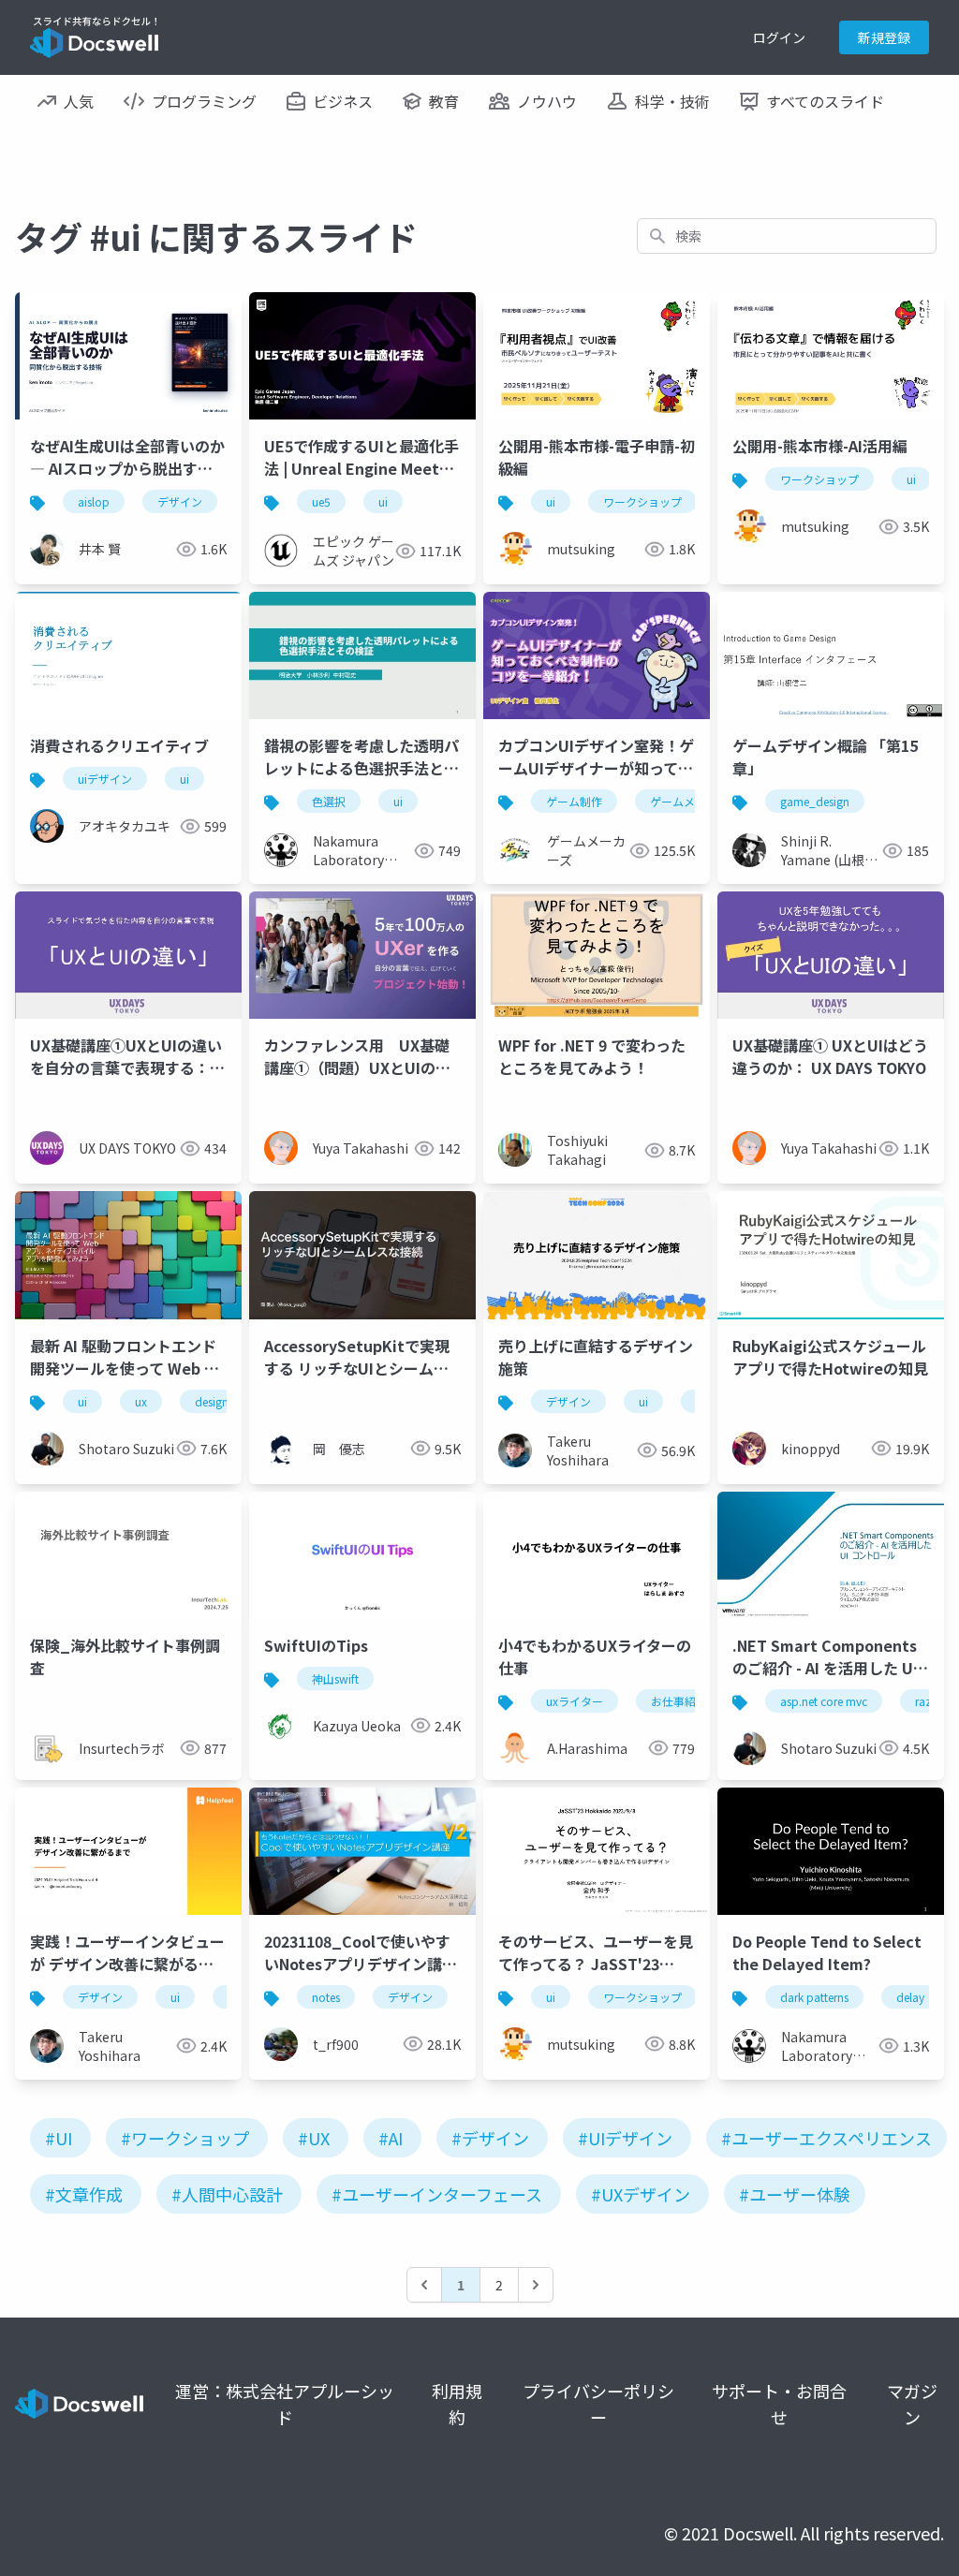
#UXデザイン (641, 2194)
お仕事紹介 (679, 1701)
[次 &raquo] (536, 2285)
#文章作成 (84, 2194)
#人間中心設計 (227, 2194)
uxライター (575, 1701)
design (212, 1401)
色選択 (329, 801)
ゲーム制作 (574, 801)
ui (383, 501)
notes (326, 1997)
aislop (94, 501)
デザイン (180, 501)
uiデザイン (105, 779)
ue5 (321, 501)
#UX (314, 2138)
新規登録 (884, 37)
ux (141, 1401)
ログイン (779, 37)
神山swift (335, 1678)
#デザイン (490, 2138)
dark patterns (814, 1997)
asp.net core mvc (824, 1701)
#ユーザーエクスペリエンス (826, 2138)
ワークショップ (642, 501)
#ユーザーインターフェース (437, 2194)
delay (910, 1997)
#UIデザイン (625, 2138)
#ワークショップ (185, 2138)
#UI (59, 2138)
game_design (815, 801)
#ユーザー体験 (795, 2194)
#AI (391, 2138)
